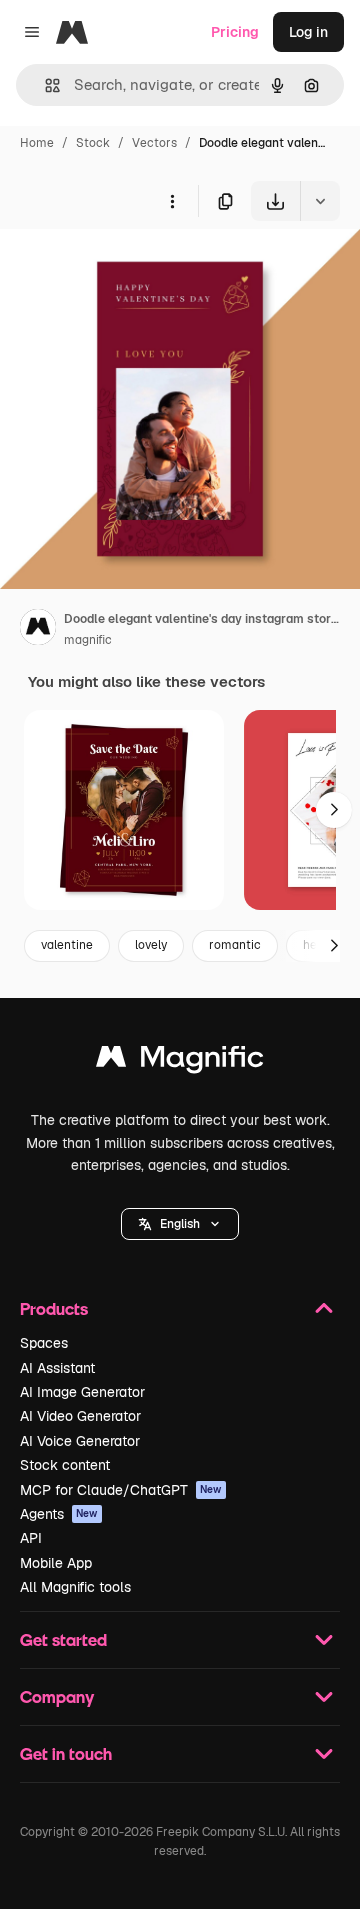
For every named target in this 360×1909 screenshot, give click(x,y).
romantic (235, 945)
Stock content (65, 1465)
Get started (63, 1639)
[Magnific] (180, 1061)
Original (128, 267)
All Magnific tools (75, 1587)
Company (57, 1696)
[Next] (334, 810)
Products (54, 1308)
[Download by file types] (320, 201)
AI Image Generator (82, 1392)
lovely (151, 945)
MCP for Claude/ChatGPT (121, 1490)
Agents (59, 1514)
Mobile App (56, 1563)
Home (37, 143)
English (180, 1224)
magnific (88, 640)
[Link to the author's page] (38, 630)
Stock (93, 143)
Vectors (154, 143)
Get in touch (66, 1753)
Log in (308, 32)
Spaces (44, 1343)
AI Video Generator (80, 1416)
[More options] (172, 201)
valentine (67, 945)
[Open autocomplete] (44, 85)
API (31, 1538)
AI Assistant (57, 1368)
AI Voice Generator (80, 1441)
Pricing (235, 32)
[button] (180, 1224)
